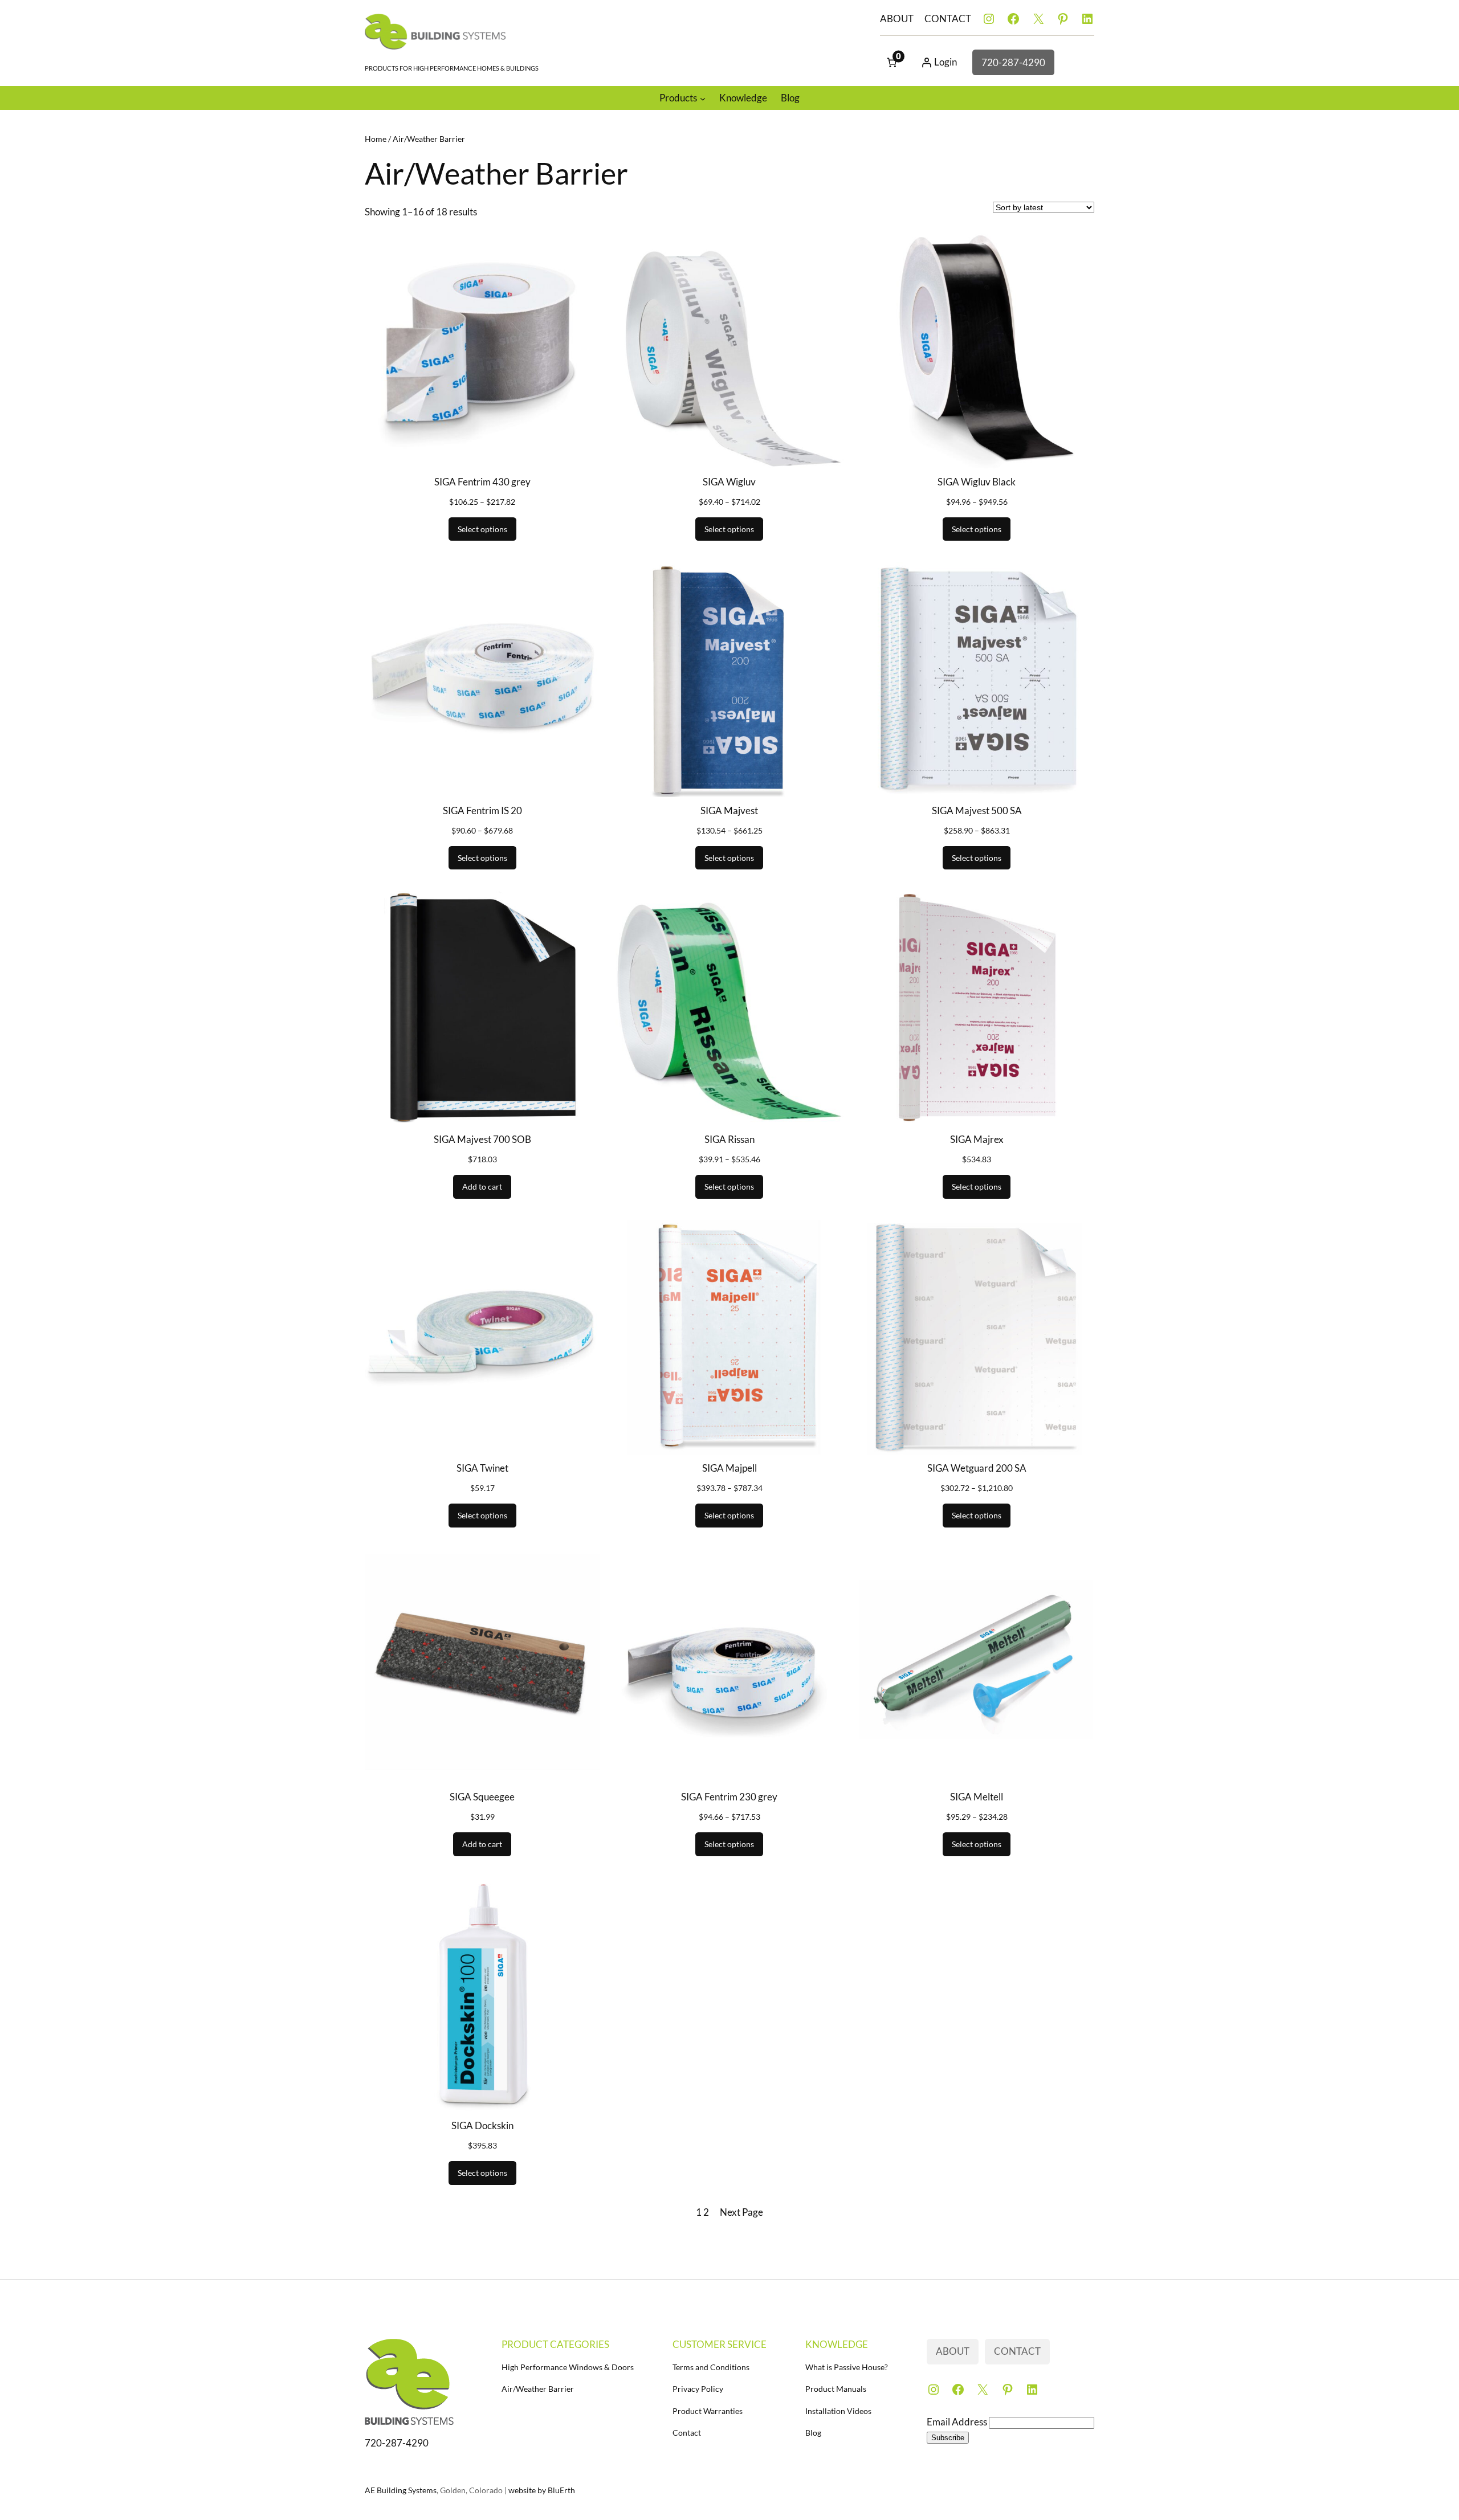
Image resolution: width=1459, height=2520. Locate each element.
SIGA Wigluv (729, 482)
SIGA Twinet (482, 1468)
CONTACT (948, 19)
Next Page (741, 2212)
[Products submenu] (703, 98)
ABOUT (897, 19)
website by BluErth (542, 2490)
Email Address (958, 2422)
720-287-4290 (1013, 62)
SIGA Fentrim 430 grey (482, 482)
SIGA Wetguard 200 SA (977, 1468)
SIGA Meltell (977, 1797)
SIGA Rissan (729, 1139)
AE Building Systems (401, 2490)
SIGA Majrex (977, 1139)
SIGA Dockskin (482, 2125)
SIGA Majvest (729, 810)
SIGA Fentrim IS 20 (482, 810)
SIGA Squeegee (482, 1797)
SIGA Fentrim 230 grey (729, 1797)
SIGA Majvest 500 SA (977, 810)
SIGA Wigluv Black (977, 482)
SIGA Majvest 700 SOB (482, 1139)
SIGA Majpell (729, 1468)
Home (376, 139)
